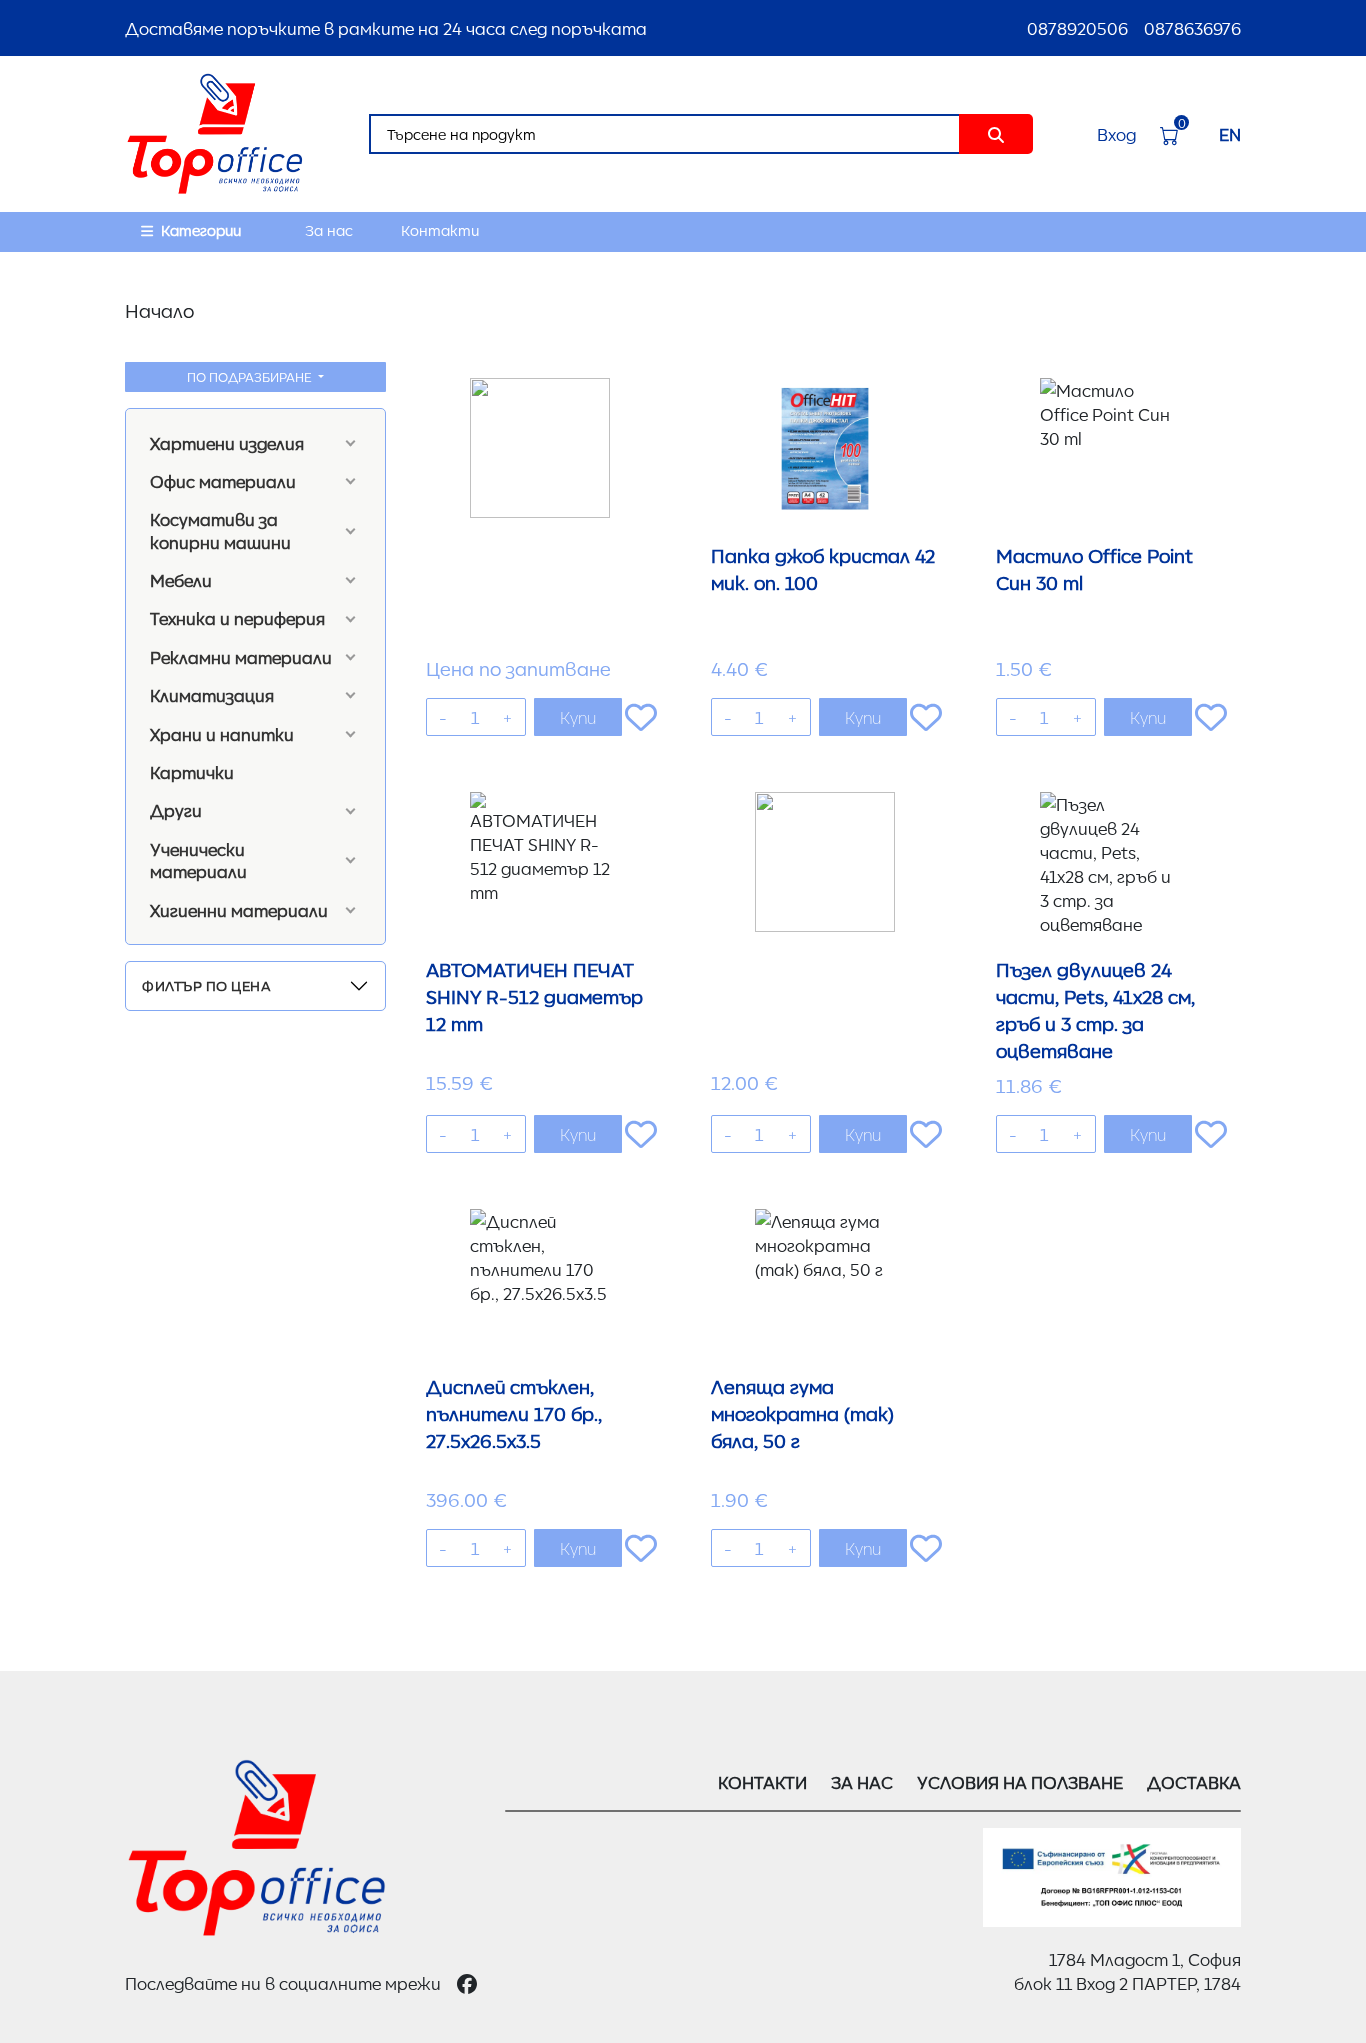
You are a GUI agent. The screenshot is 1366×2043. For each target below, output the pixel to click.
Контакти (440, 230)
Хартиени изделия (227, 443)
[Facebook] (467, 1983)
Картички (192, 772)
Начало (159, 310)
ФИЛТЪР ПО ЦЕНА (206, 985)
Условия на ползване (1020, 1782)
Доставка (1194, 1782)
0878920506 (1077, 28)
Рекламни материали (241, 657)
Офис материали (223, 481)
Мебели (181, 580)
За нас (329, 230)
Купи (578, 717)
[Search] (996, 134)
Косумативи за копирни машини (220, 530)
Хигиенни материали (239, 910)
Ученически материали (198, 860)
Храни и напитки (222, 734)
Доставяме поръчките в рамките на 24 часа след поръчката (386, 28)
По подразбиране (251, 376)
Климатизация (212, 695)
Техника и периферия (237, 618)
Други (176, 810)
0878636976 (1192, 28)
